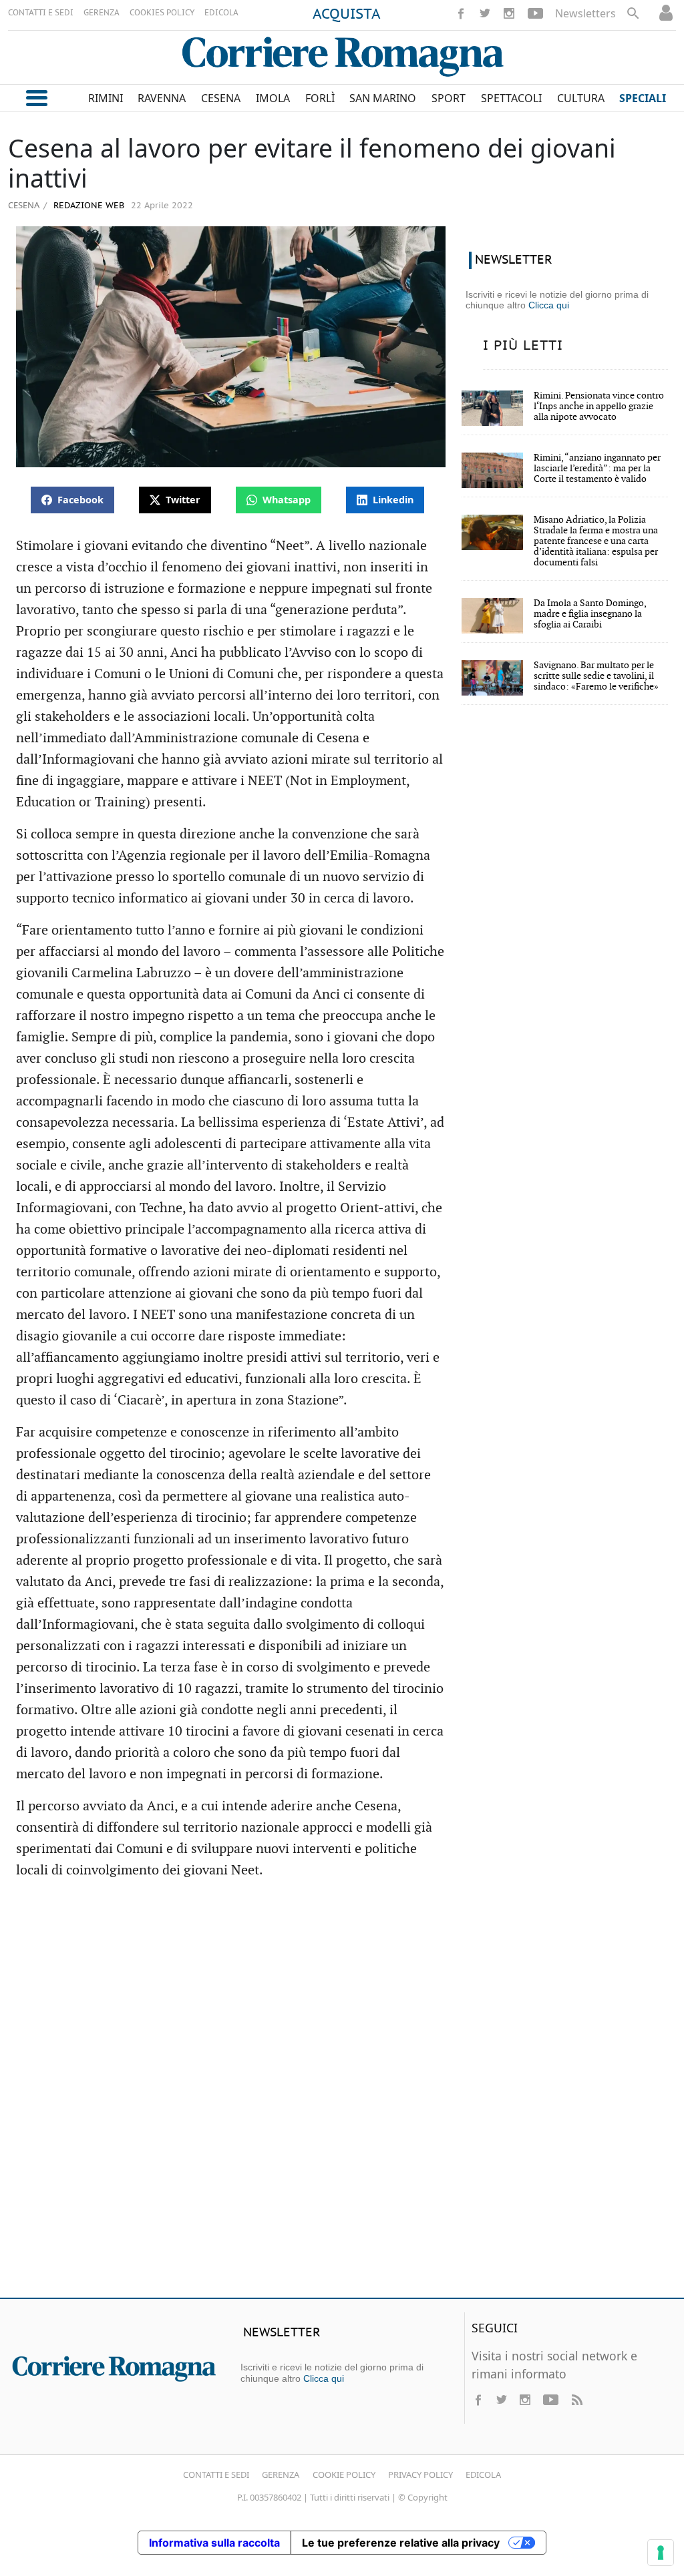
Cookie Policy (344, 2475)
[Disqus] (342, 2095)
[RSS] (576, 2400)
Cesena (24, 205)
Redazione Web (88, 206)
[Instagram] (509, 13)
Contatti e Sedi (216, 2475)
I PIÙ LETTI (523, 346)
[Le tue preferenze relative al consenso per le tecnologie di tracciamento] (661, 2553)
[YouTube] (535, 13)
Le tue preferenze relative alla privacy (401, 2543)
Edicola (483, 2475)
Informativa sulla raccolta (214, 2543)
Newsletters (585, 13)
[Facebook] (461, 13)
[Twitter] (485, 13)
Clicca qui (549, 305)
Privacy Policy (420, 2475)
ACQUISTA (347, 15)
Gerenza (281, 2475)
